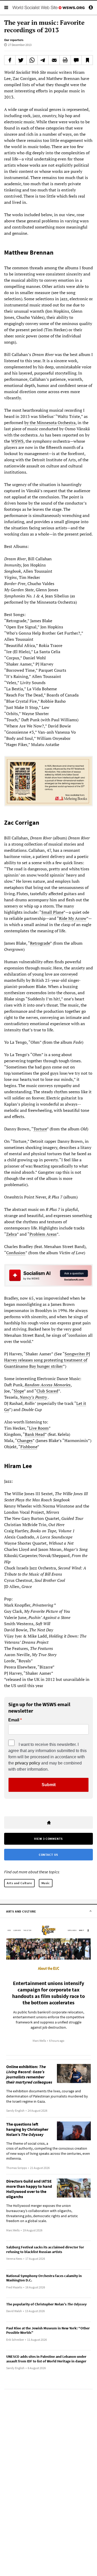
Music (46, 1883)
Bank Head (35, 1434)
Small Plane (52, 912)
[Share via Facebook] (10, 60)
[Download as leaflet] (65, 60)
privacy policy (28, 1763)
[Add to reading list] (87, 60)
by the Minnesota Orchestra (50, 423)
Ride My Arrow (73, 918)
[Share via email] (54, 60)
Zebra (12, 1234)
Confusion (16, 1253)
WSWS (17, 441)
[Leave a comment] (76, 60)
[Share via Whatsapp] (32, 60)
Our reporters (14, 40)
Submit (49, 1785)
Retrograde (40, 943)
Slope (19, 1391)
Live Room (39, 1428)
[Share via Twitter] (21, 60)
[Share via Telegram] (43, 60)
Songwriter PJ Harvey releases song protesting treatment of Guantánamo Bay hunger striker (47, 1360)
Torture (40, 1129)
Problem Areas (43, 1234)
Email (14, 1720)
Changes (25, 1440)
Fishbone (29, 1447)
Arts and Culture (19, 1883)
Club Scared (47, 1391)
